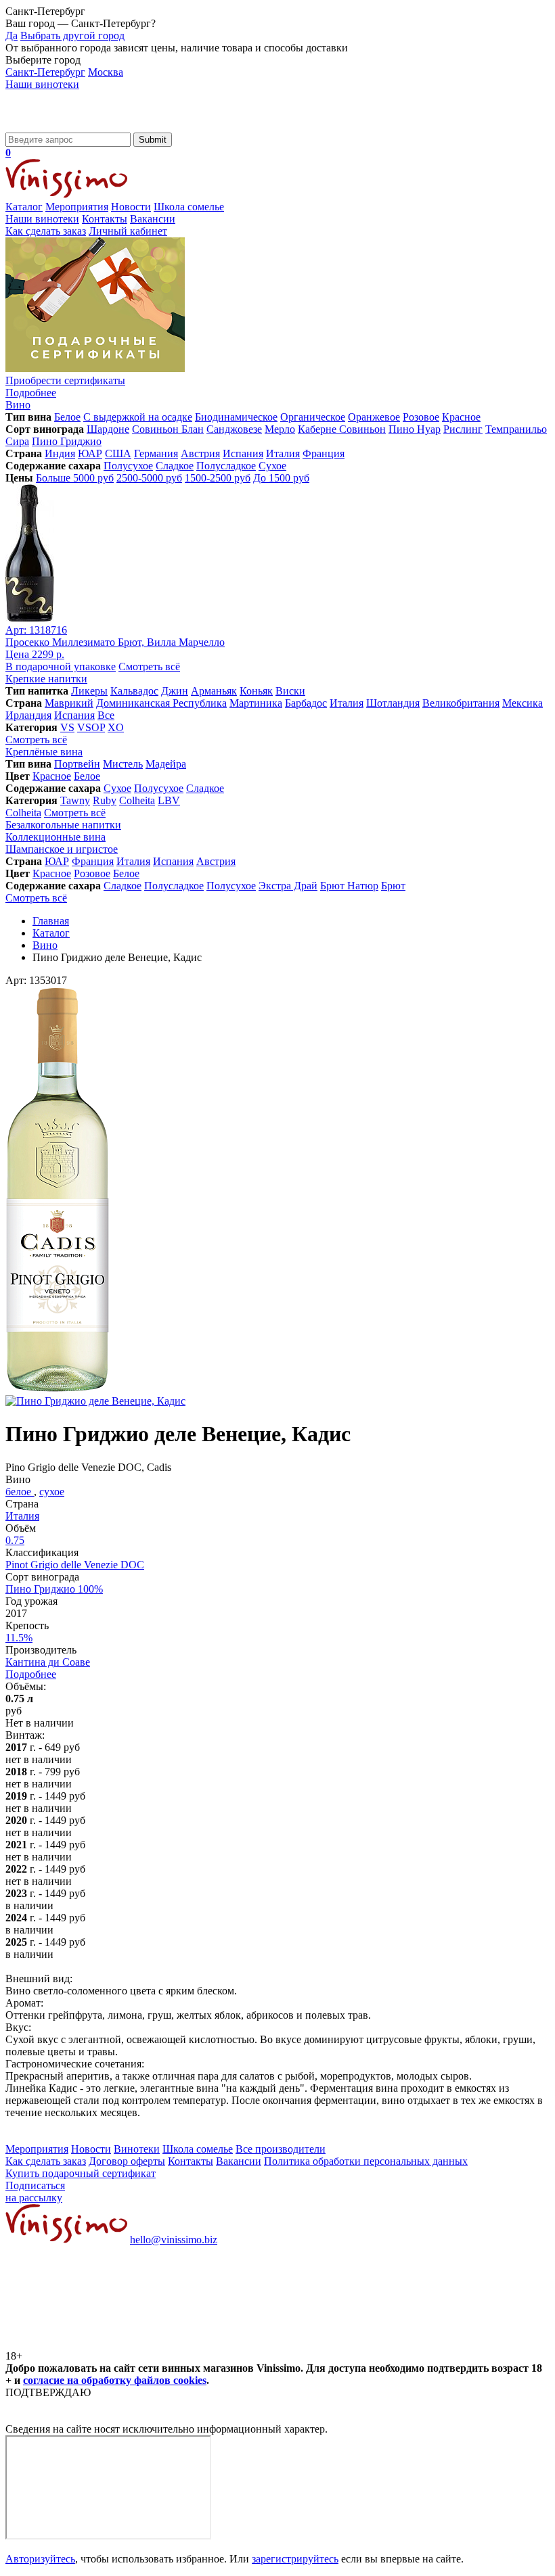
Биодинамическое (236, 417)
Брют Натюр (349, 886)
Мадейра (166, 764)
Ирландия (28, 715)
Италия (283, 453)
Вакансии (153, 219)
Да (12, 36)
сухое (52, 1492)
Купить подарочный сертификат (81, 2173)
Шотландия (393, 703)
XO (116, 727)
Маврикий (69, 703)
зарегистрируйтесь (295, 2559)
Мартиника (256, 703)
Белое (67, 417)
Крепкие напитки (46, 679)
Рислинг (463, 429)
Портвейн (77, 764)
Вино (18, 405)
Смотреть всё (149, 666)
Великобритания (461, 703)
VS (67, 727)
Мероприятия (77, 207)
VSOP (91, 727)
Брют (393, 886)
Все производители (281, 2149)
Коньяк (256, 691)
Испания (243, 453)
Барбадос (306, 703)
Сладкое (175, 466)
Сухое (272, 466)
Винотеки (137, 2149)
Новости (131, 207)
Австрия (200, 453)
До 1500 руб (281, 478)
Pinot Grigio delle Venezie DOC (75, 1565)
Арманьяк (214, 691)
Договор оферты (127, 2161)
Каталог (24, 207)
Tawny (75, 800)
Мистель (123, 764)
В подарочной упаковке (61, 666)
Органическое (313, 417)
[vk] (107, 2344)
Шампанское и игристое (62, 849)
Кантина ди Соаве (48, 1662)
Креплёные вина (44, 752)
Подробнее (31, 1674)
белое (20, 1492)
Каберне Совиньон (342, 429)
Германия (156, 453)
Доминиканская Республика (161, 703)
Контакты (105, 219)
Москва (106, 72)
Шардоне (108, 429)
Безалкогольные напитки (63, 825)
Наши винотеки (42, 84)
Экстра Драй (288, 886)
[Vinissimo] (66, 126)
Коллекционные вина (56, 837)
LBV (169, 800)
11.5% (19, 1638)
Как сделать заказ (46, 231)
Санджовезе (234, 429)
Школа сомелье (189, 207)
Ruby (105, 800)
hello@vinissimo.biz (174, 2240)
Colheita (137, 800)
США (118, 453)
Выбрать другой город (72, 36)
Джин (175, 691)
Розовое (421, 417)
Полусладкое (226, 466)
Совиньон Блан (168, 429)
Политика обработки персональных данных (366, 2161)
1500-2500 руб (218, 478)
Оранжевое (374, 417)
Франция (324, 453)
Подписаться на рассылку (35, 2192)
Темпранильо (516, 429)
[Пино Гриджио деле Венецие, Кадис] (57, 1389)
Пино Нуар (415, 429)
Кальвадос (134, 691)
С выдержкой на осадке (138, 417)
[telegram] (313, 2344)
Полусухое (128, 466)
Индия (60, 453)
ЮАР (90, 453)
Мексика (523, 703)
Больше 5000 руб (75, 478)
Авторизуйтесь (40, 2559)
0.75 (15, 1540)
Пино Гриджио (67, 441)
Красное (461, 417)
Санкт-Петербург (45, 72)
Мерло (280, 429)
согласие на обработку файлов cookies (115, 2380)
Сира (17, 441)
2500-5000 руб (149, 478)
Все (106, 715)
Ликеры (89, 691)
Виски (290, 691)
